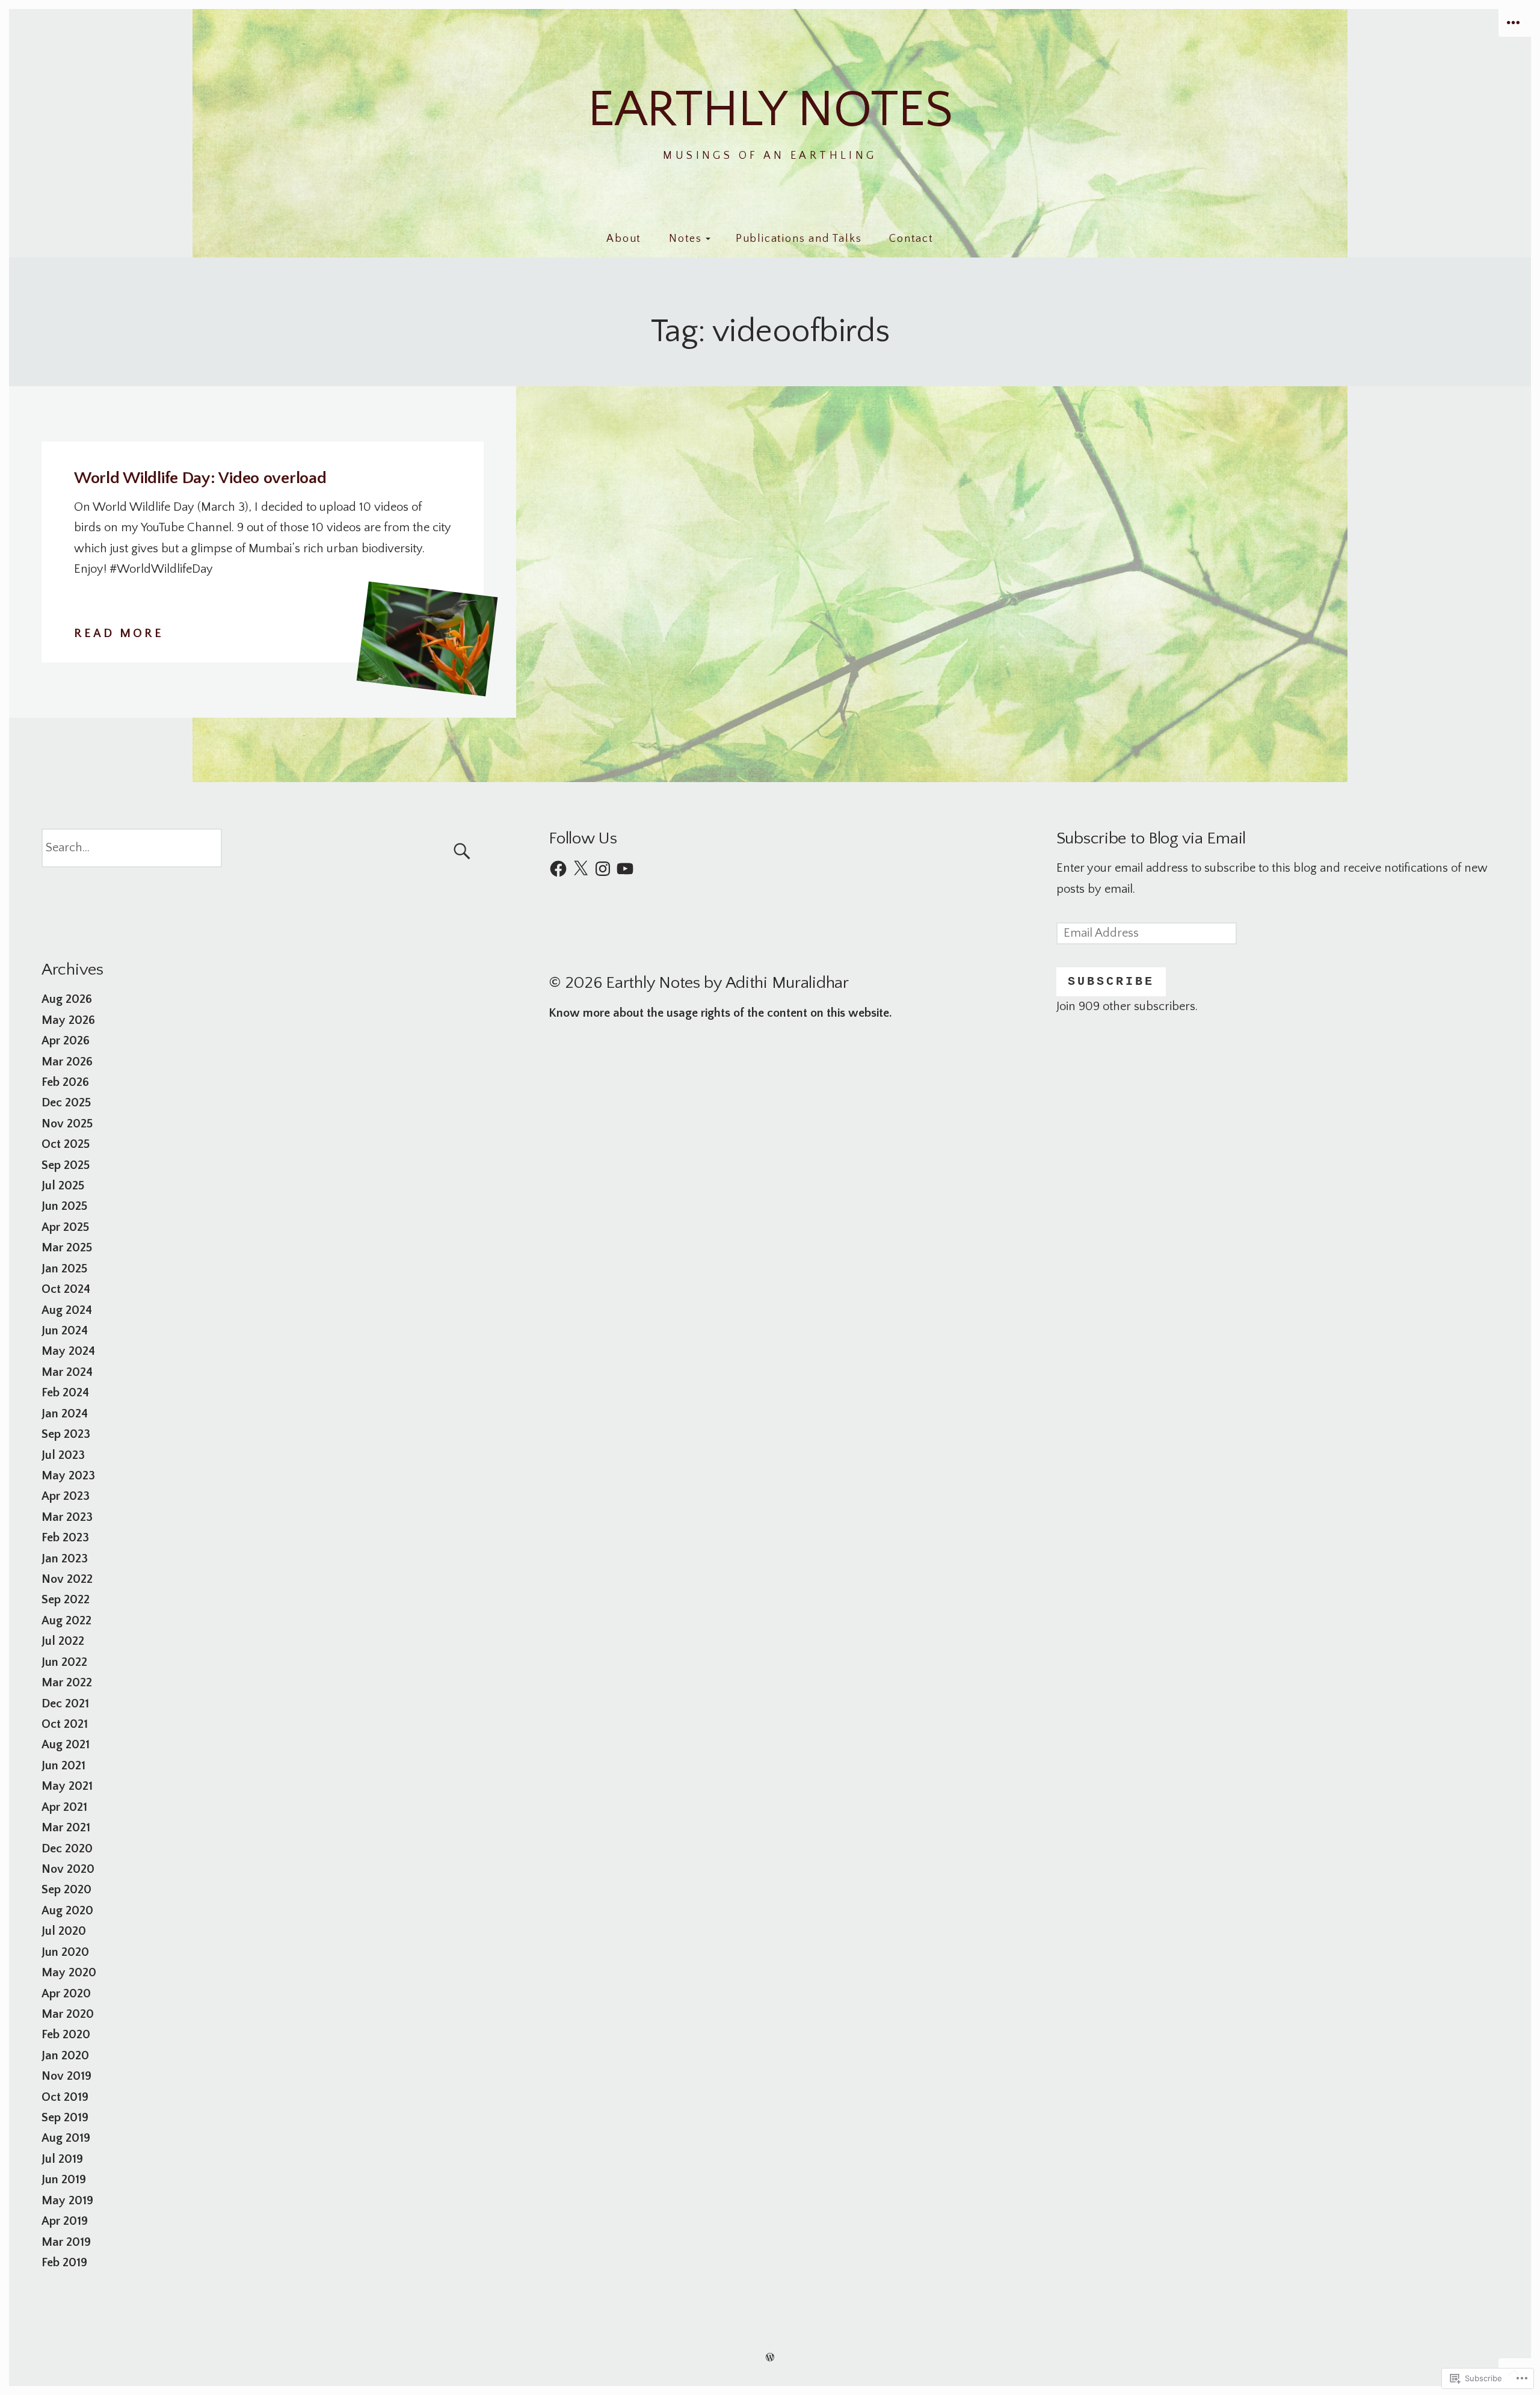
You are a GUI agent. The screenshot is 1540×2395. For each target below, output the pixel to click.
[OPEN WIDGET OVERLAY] (1515, 23)
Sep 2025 (66, 1165)
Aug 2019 (66, 2138)
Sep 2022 (66, 1600)
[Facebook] (558, 869)
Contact (911, 239)
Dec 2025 (66, 1103)
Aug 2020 (67, 1911)
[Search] (263, 848)
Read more (119, 635)
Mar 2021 (66, 1828)
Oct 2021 (65, 1724)
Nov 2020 (68, 1869)
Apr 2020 (66, 1994)
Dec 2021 (65, 1704)
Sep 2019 (65, 2118)
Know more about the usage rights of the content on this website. (720, 1013)
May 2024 (68, 1351)
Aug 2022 (66, 1621)
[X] (581, 869)
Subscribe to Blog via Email (1151, 838)
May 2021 (67, 1786)
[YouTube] (625, 869)
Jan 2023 (65, 1559)
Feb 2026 (65, 1082)
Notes (685, 239)
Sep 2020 (66, 1890)
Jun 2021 (63, 1766)
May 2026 (68, 1020)
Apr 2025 (65, 1227)
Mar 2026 (67, 1062)
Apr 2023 (66, 1496)
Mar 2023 (67, 1517)
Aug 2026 (67, 999)
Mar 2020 (68, 2014)
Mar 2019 (66, 2242)
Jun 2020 (65, 1952)
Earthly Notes (770, 110)
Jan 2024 (65, 1414)
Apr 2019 (65, 2221)
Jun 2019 (64, 2180)
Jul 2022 (63, 1641)
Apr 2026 (66, 1041)
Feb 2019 (64, 2263)
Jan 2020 (65, 2056)
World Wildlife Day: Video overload (200, 478)
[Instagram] (603, 869)
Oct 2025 (66, 1144)
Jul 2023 (63, 1455)
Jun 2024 (65, 1331)
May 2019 (67, 2201)
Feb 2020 (66, 2035)
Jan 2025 (64, 1269)
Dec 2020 (67, 1849)
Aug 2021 (66, 1745)
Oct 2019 (65, 2097)
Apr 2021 (64, 1807)
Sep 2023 (66, 1434)
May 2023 (68, 1476)
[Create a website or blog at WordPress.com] (770, 2357)
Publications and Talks (799, 239)
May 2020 (69, 1973)
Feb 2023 (65, 1538)
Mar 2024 (67, 1372)
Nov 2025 (67, 1124)
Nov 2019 (66, 2076)
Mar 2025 (67, 1248)
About (624, 239)
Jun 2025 (64, 1206)
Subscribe (1111, 982)
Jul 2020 (64, 1931)
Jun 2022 (64, 1662)
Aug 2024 (67, 1310)
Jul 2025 (63, 1186)
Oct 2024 (66, 1289)
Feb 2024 (65, 1393)
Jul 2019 (62, 2159)
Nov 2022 (67, 1579)
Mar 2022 (67, 1683)
